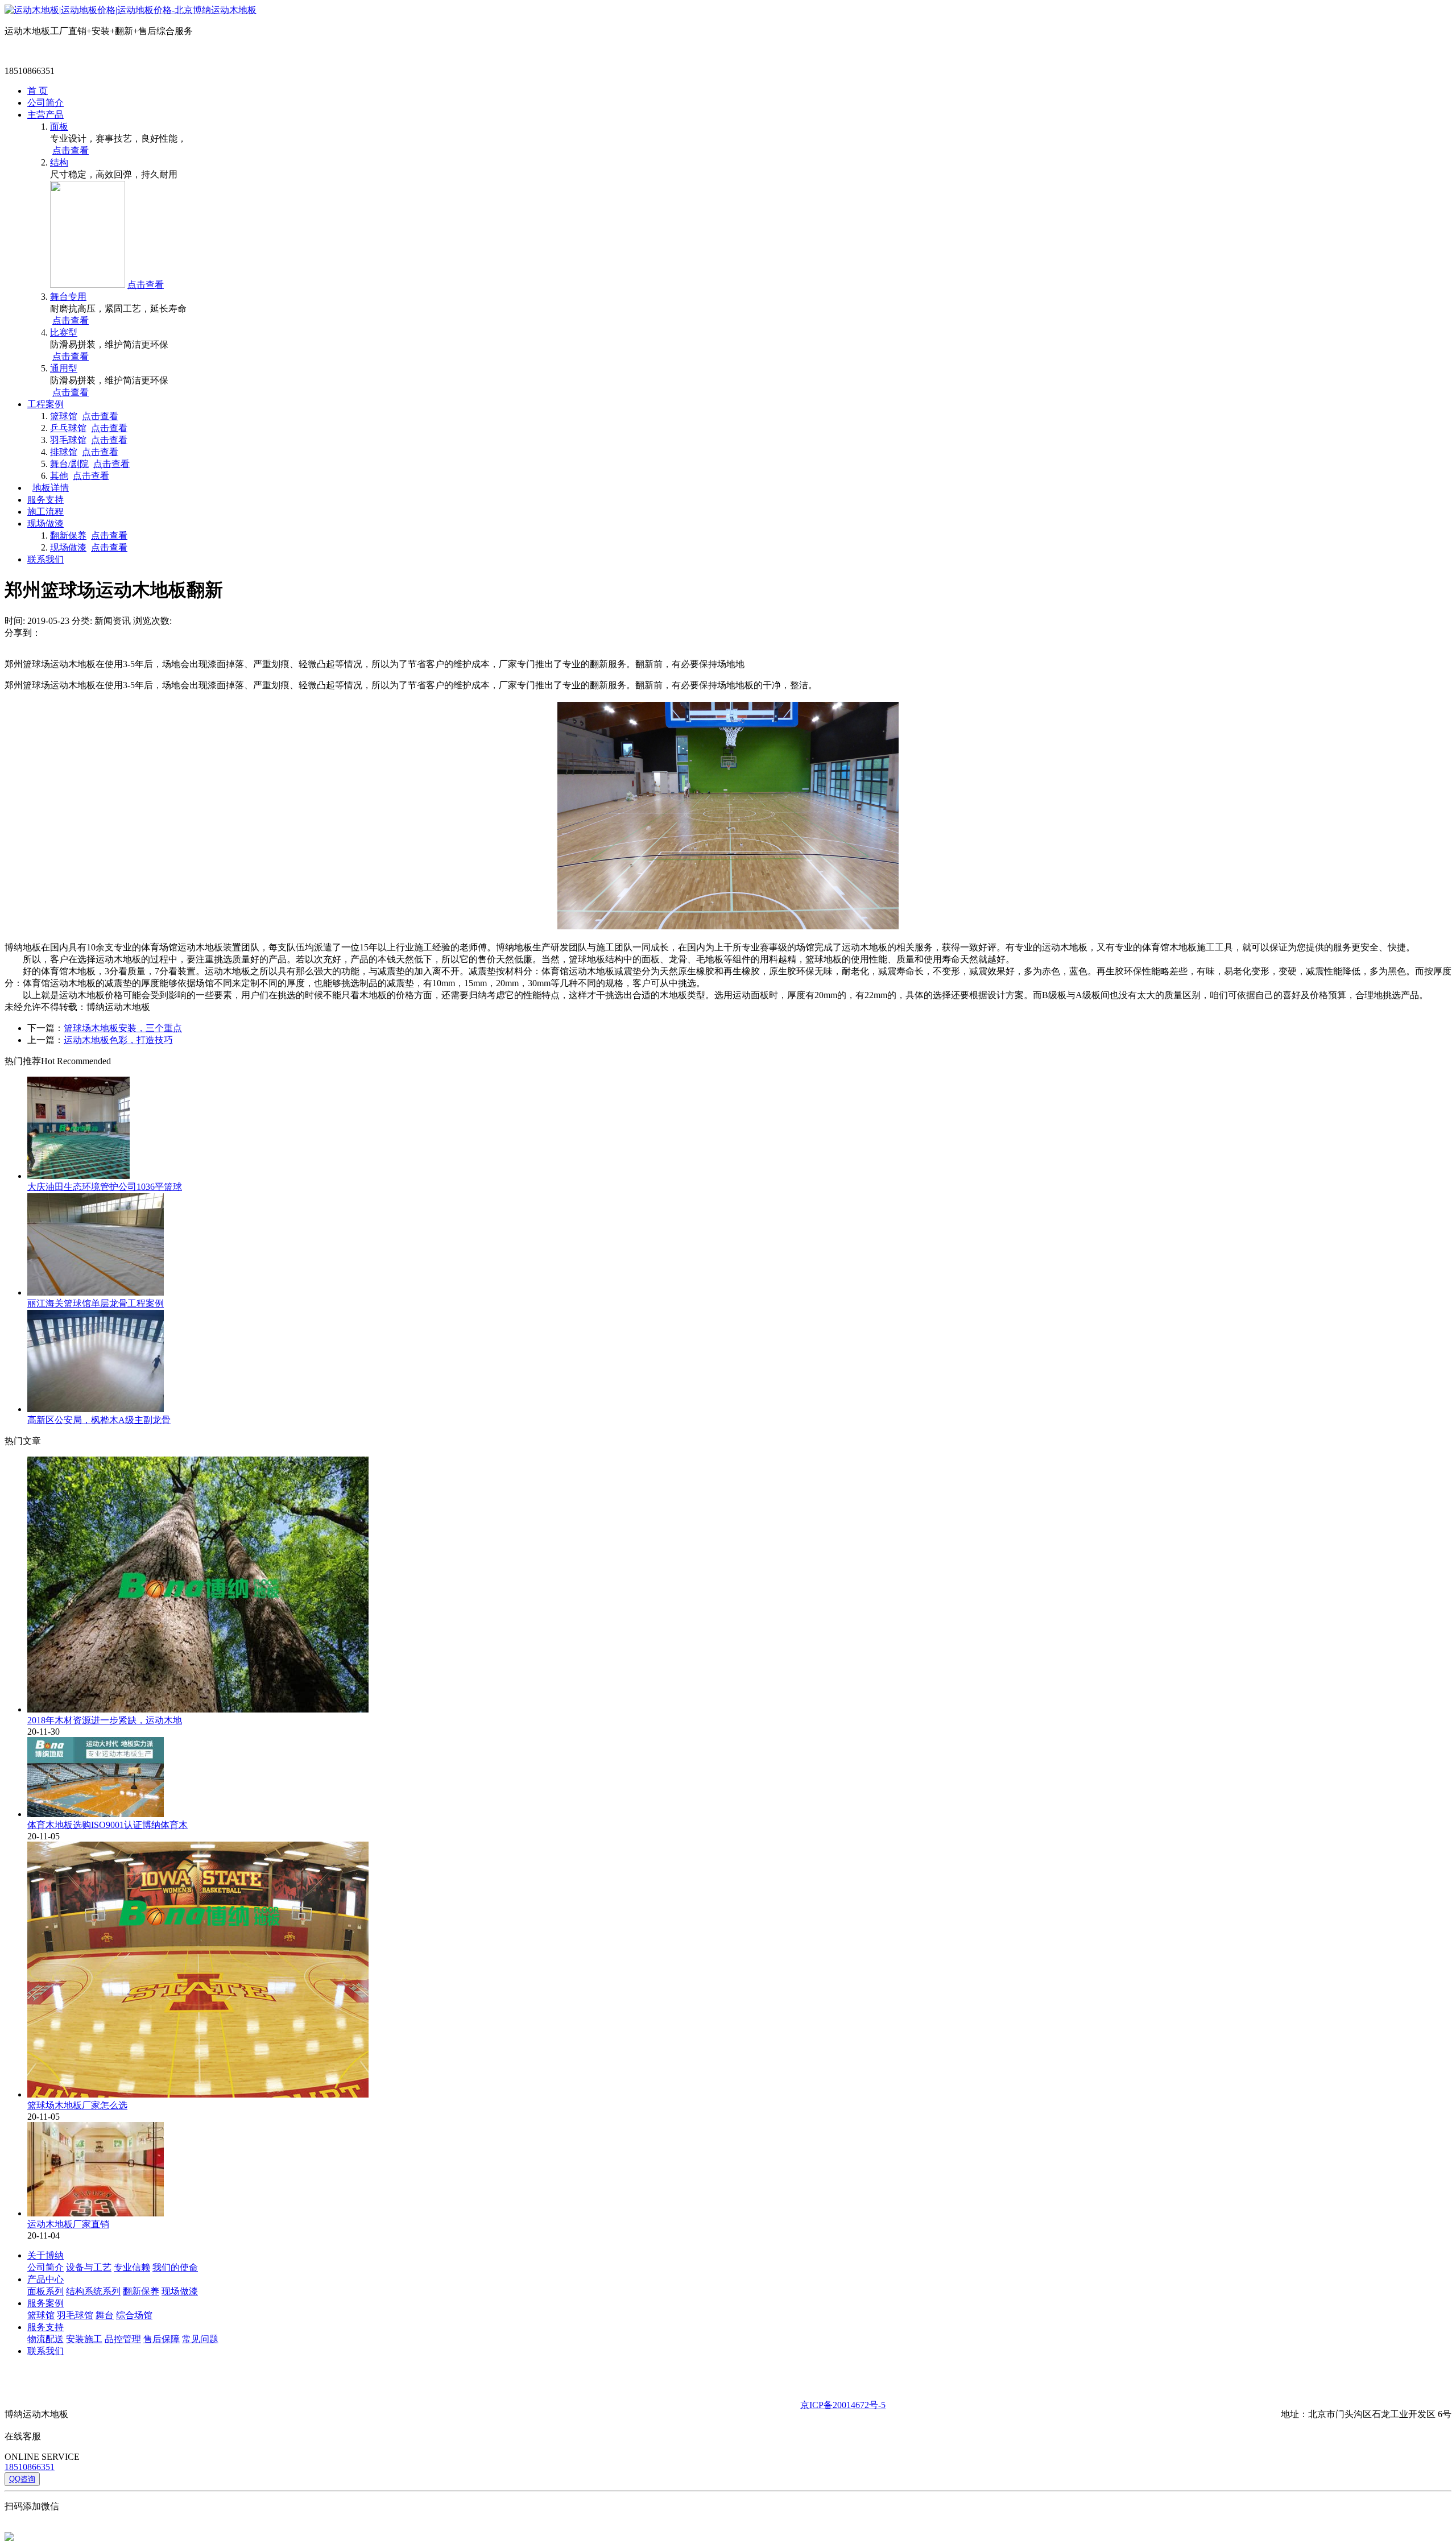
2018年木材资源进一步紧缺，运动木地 (105, 1720)
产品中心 (45, 2279)
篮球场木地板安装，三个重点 (123, 1028)
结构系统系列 (93, 2291)
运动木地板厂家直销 (68, 2224)
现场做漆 (45, 524)
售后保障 (162, 2339)
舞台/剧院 (69, 464)
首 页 (38, 91)
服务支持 (45, 500)
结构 (59, 162)
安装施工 (84, 2339)
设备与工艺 (89, 2267)
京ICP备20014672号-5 (843, 2405)
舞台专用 (68, 297)
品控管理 (123, 2339)
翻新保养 (68, 535)
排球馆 (64, 452)
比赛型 (64, 332)
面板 (59, 127)
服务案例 (45, 2303)
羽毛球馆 (68, 440)
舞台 (105, 2315)
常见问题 (200, 2339)
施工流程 (45, 512)
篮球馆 (64, 416)
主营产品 (45, 115)
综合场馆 (134, 2315)
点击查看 (71, 150)
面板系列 (45, 2291)
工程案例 (45, 404)
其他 (59, 476)
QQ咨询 (22, 2479)
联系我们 (45, 559)
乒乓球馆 (68, 428)
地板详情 (51, 488)
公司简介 (45, 103)
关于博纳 (45, 2255)
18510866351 (30, 2467)
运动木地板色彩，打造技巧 (118, 1040)
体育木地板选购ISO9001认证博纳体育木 (107, 1825)
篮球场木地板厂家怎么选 (77, 2105)
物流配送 (45, 2339)
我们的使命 (175, 2267)
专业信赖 (132, 2267)
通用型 (64, 368)
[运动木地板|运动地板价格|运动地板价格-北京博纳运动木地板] (131, 10)
